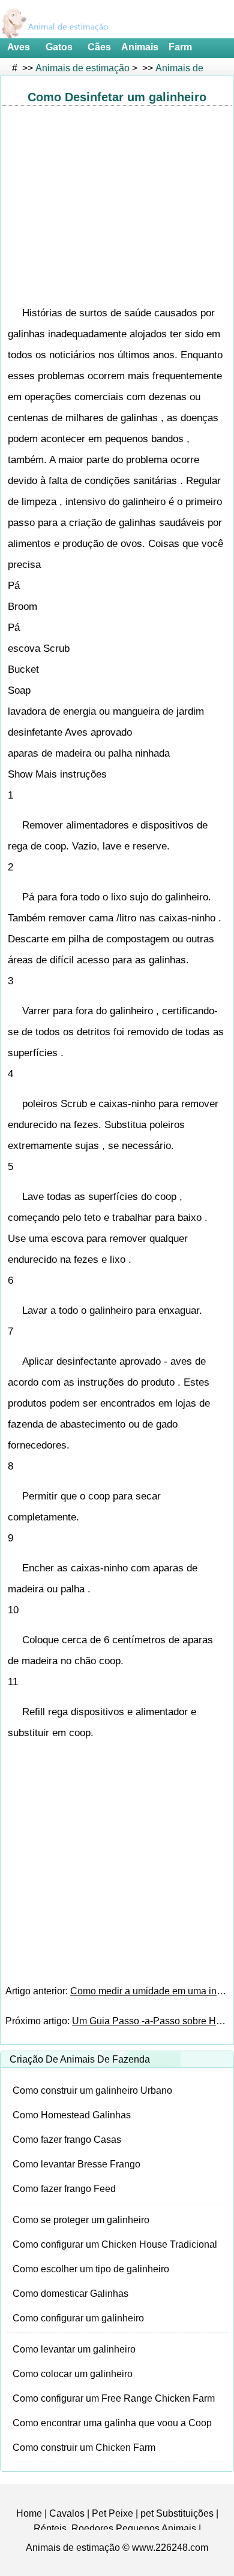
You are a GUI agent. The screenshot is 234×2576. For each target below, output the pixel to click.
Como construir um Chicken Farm (84, 2447)
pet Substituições (177, 2513)
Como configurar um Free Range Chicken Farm (114, 2398)
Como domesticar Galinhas (70, 2294)
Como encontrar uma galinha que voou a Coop (112, 2423)
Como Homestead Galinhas (72, 2115)
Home (29, 2513)
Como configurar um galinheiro (78, 2318)
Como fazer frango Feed (64, 2189)
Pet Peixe (112, 2513)
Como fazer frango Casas (67, 2140)
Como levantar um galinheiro (74, 2349)
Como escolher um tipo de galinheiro (91, 2269)
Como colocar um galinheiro (73, 2374)
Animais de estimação (82, 68)
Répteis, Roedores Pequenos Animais (115, 2528)
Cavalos (67, 2513)
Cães (99, 47)
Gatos (59, 47)
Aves (19, 47)
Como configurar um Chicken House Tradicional (115, 2244)
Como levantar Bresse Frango (76, 2164)
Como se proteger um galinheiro (81, 2220)
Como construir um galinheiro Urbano (92, 2090)
